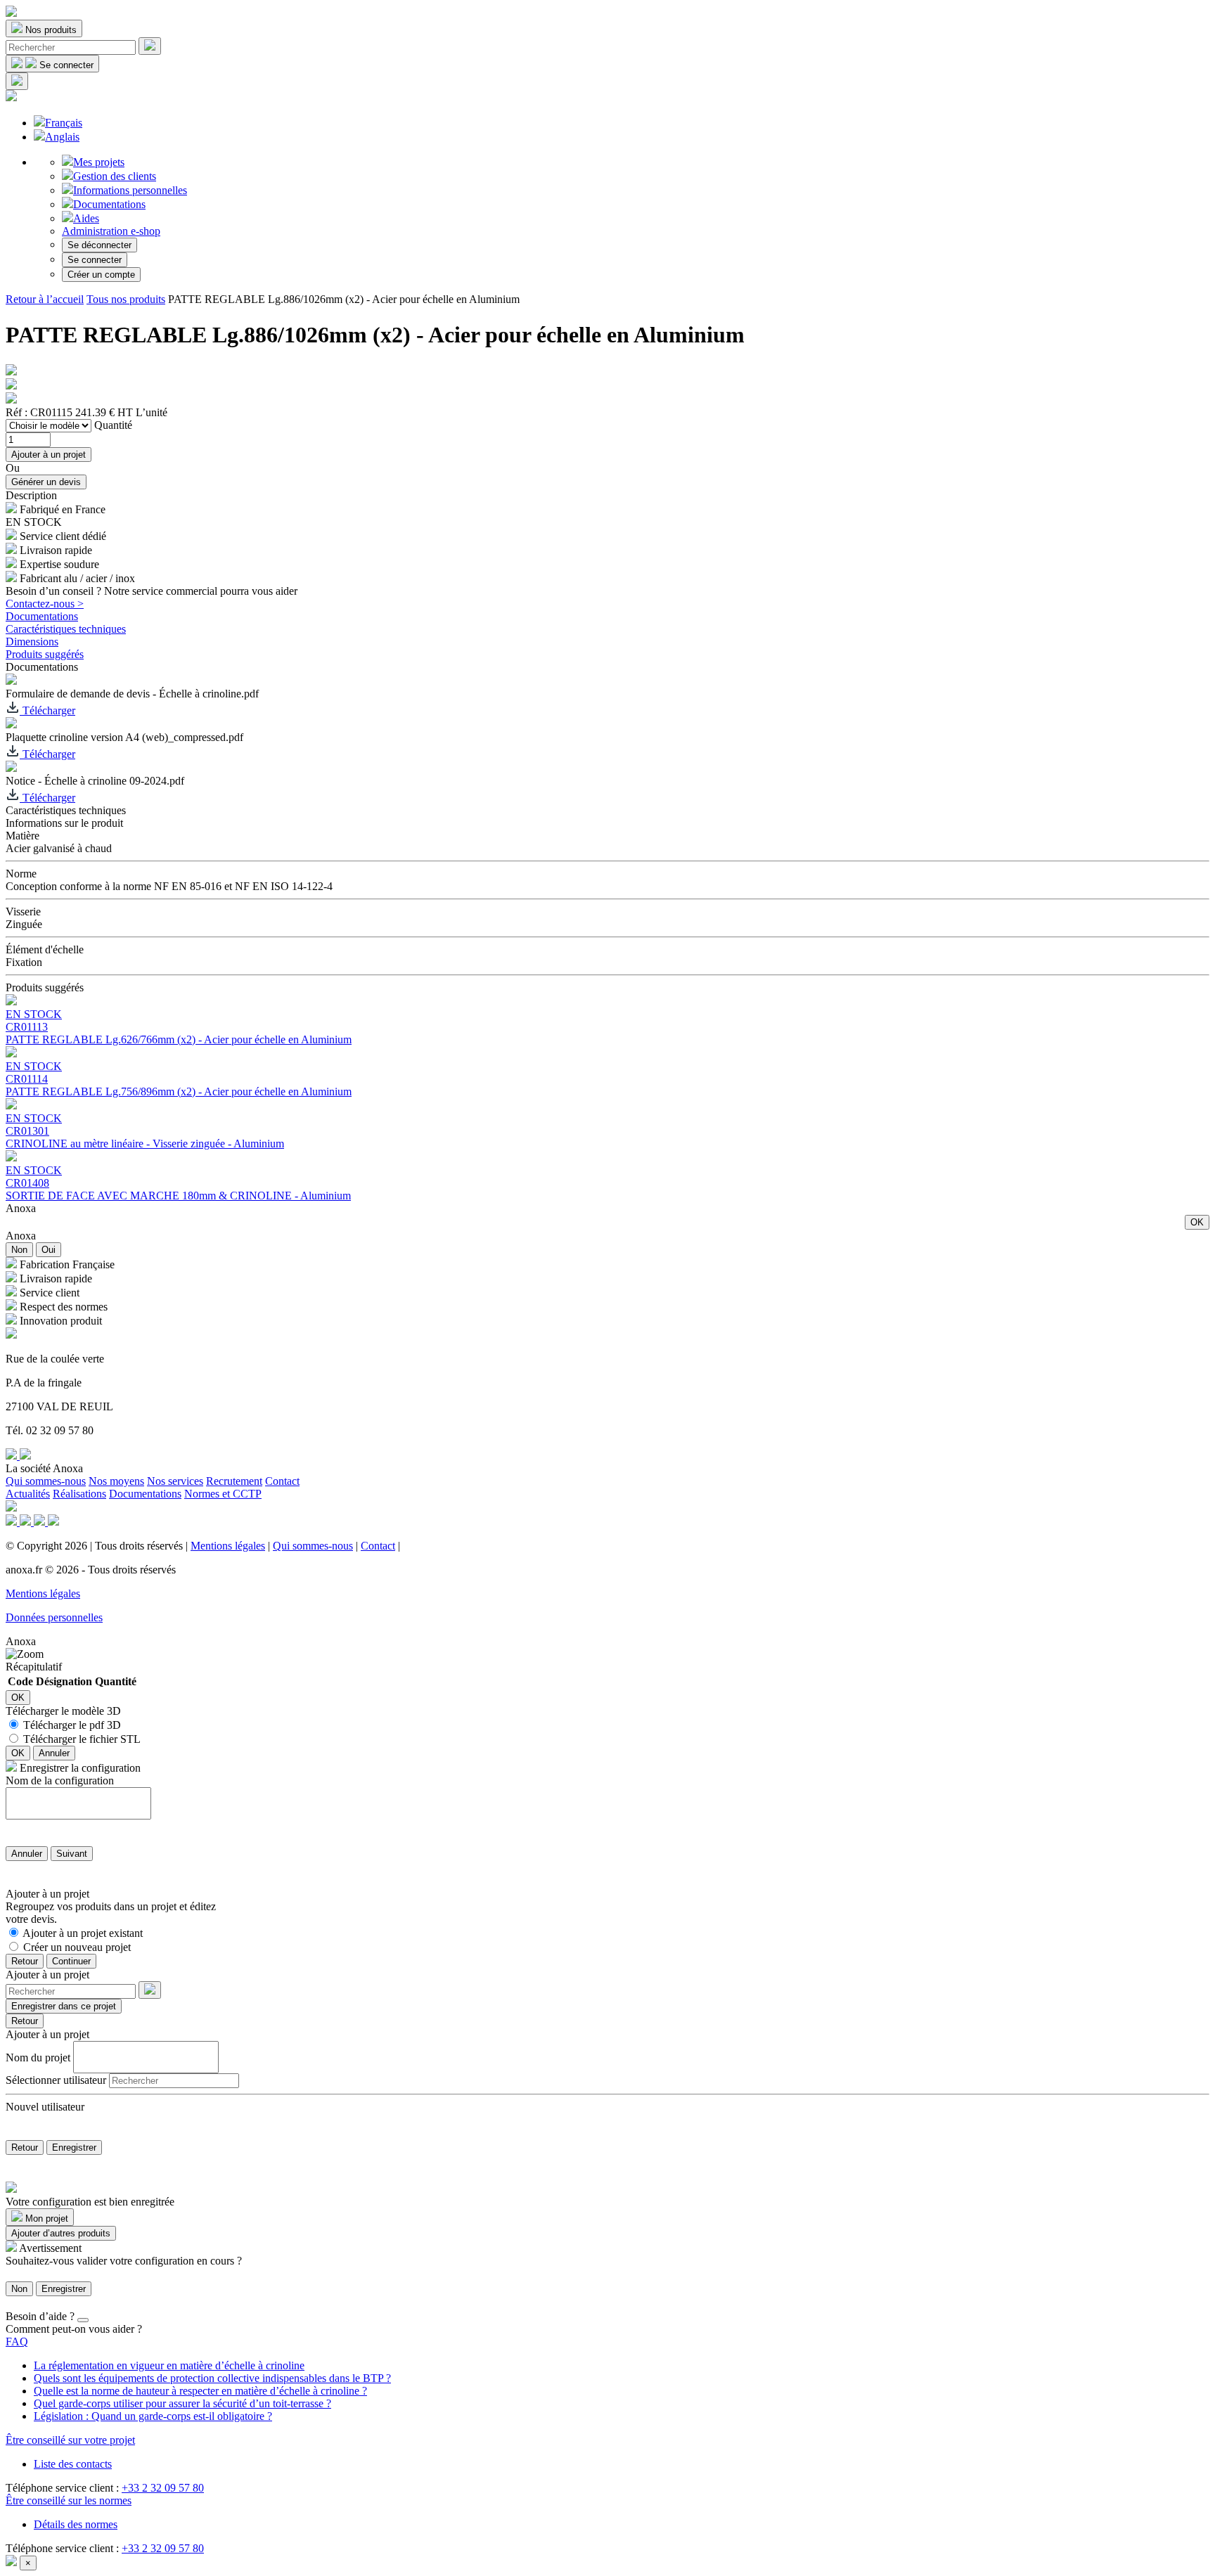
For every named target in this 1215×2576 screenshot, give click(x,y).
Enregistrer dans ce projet (64, 2006)
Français (64, 123)
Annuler (54, 1753)
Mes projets (99, 162)
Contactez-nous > (45, 604)
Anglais (62, 137)
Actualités (28, 1494)
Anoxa (21, 1208)
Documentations (109, 204)
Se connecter (95, 260)
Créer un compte (101, 275)
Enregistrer (74, 2147)
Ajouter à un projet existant (83, 1933)
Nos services (175, 1481)
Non (19, 1250)
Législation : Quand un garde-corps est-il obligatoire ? (153, 2416)
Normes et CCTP (223, 1494)
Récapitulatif (34, 1667)
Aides (86, 218)
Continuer (71, 1961)
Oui (49, 1250)
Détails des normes (76, 2524)
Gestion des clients (115, 176)
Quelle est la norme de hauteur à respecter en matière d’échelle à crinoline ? (200, 2391)
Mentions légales (228, 1546)
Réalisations (79, 1494)
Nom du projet (38, 2057)
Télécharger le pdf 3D (72, 1725)
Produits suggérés (45, 654)
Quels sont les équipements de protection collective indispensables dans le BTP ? (212, 2378)
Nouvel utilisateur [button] (45, 2107)
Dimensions (32, 642)
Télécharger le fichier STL (82, 1739)
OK (1197, 1222)
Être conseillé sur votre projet (70, 2440)
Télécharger (47, 710)
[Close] (83, 2320)
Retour (25, 1961)
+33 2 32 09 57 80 (163, 2488)
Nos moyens (116, 1481)
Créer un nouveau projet (77, 1947)
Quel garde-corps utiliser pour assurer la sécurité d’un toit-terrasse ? (182, 2403)
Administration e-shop (111, 231)
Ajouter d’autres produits (61, 2233)
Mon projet (45, 2218)
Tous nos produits (126, 299)
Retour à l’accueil (45, 299)
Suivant (72, 1854)
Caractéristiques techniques (66, 629)
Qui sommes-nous (46, 1481)
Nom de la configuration (60, 1780)
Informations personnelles (130, 190)
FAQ (17, 2342)
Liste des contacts (73, 2464)
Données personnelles (54, 1617)
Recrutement (234, 1481)
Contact (282, 1481)
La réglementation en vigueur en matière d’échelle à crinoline (169, 2365)
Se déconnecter (99, 245)
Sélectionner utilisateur (56, 2080)
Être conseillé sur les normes (69, 2500)
